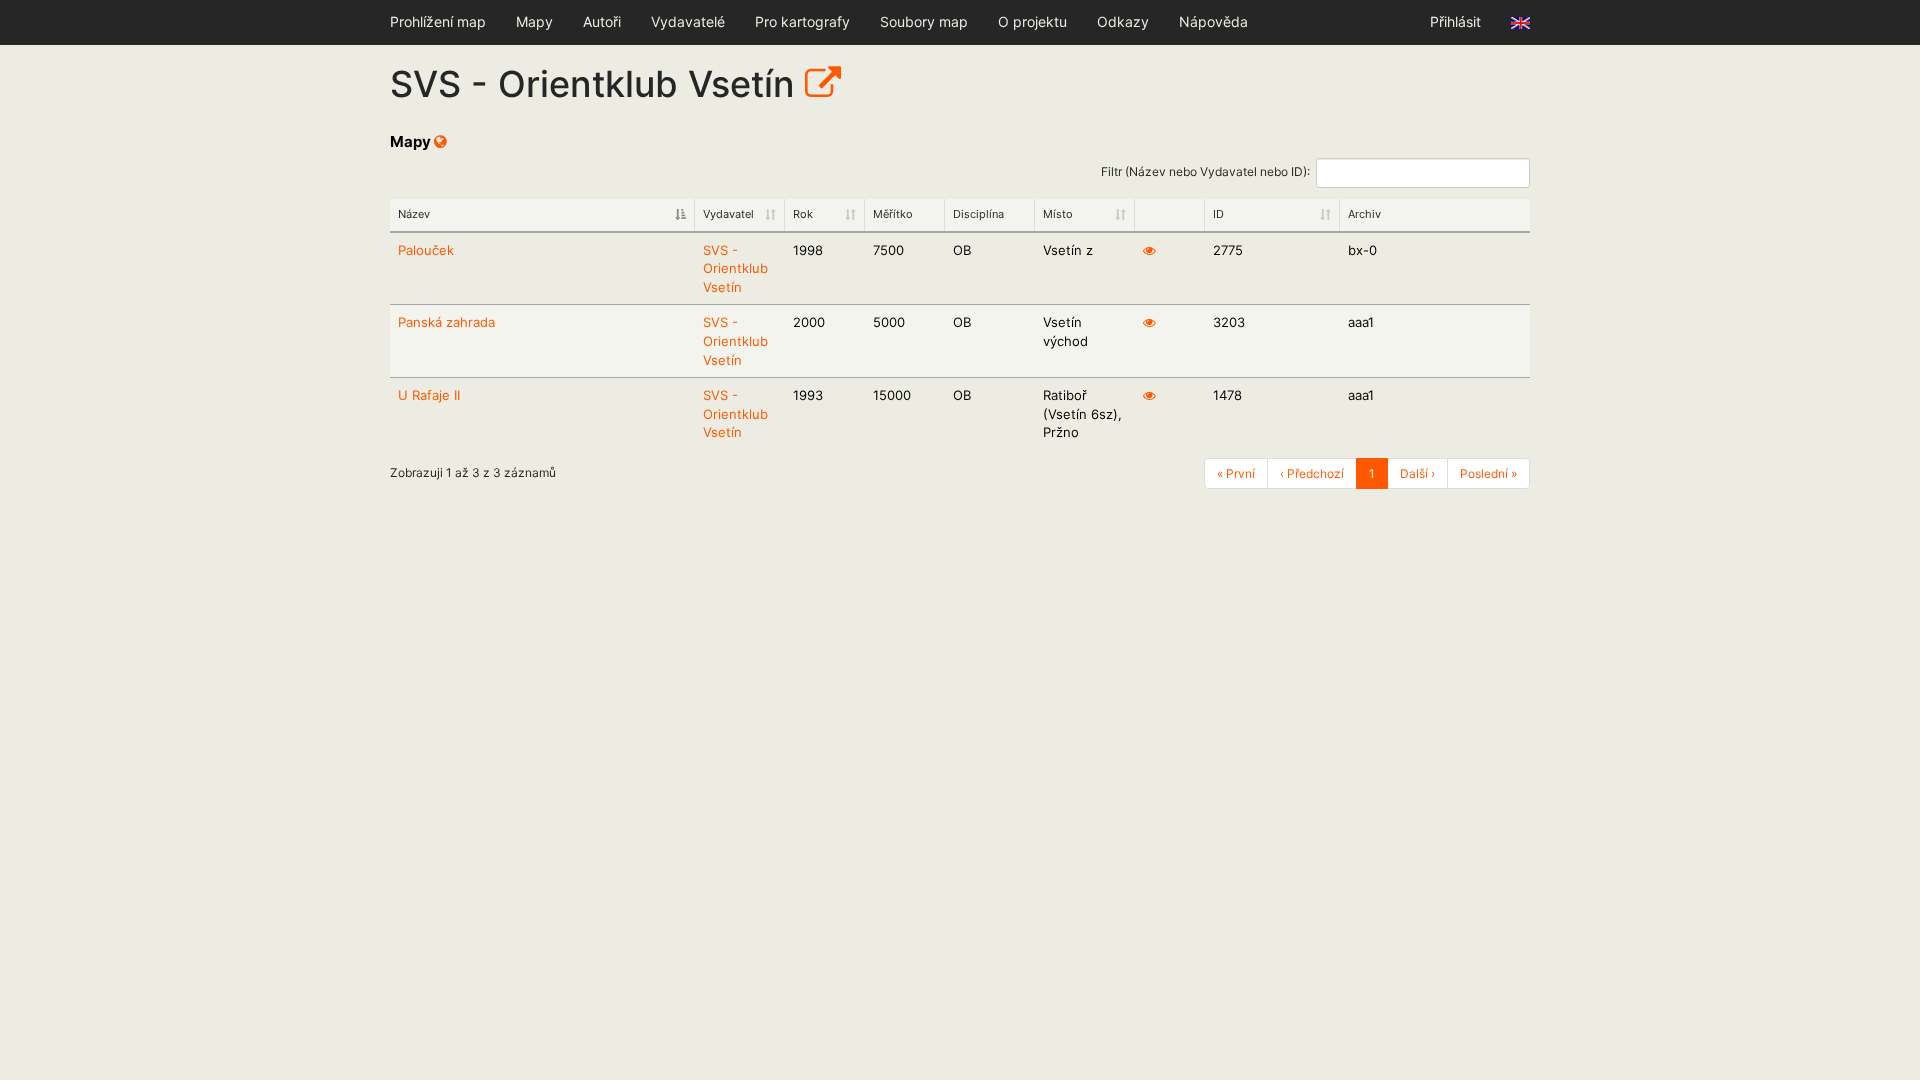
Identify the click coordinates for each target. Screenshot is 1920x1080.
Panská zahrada (446, 322)
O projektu (1032, 21)
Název (414, 214)
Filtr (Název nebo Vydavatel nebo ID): (1205, 171)
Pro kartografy (802, 21)
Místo (1058, 214)
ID (1218, 214)
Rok (803, 214)
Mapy (534, 21)
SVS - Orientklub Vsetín (735, 268)
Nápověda (1213, 21)
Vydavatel (728, 214)
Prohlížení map (438, 21)
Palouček (426, 250)
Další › (1417, 473)
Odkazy (1123, 21)
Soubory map (924, 21)
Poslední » (1488, 473)
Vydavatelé (688, 21)
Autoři (602, 21)
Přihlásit (1455, 21)
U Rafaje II (429, 395)
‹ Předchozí (1312, 473)
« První (1236, 473)
